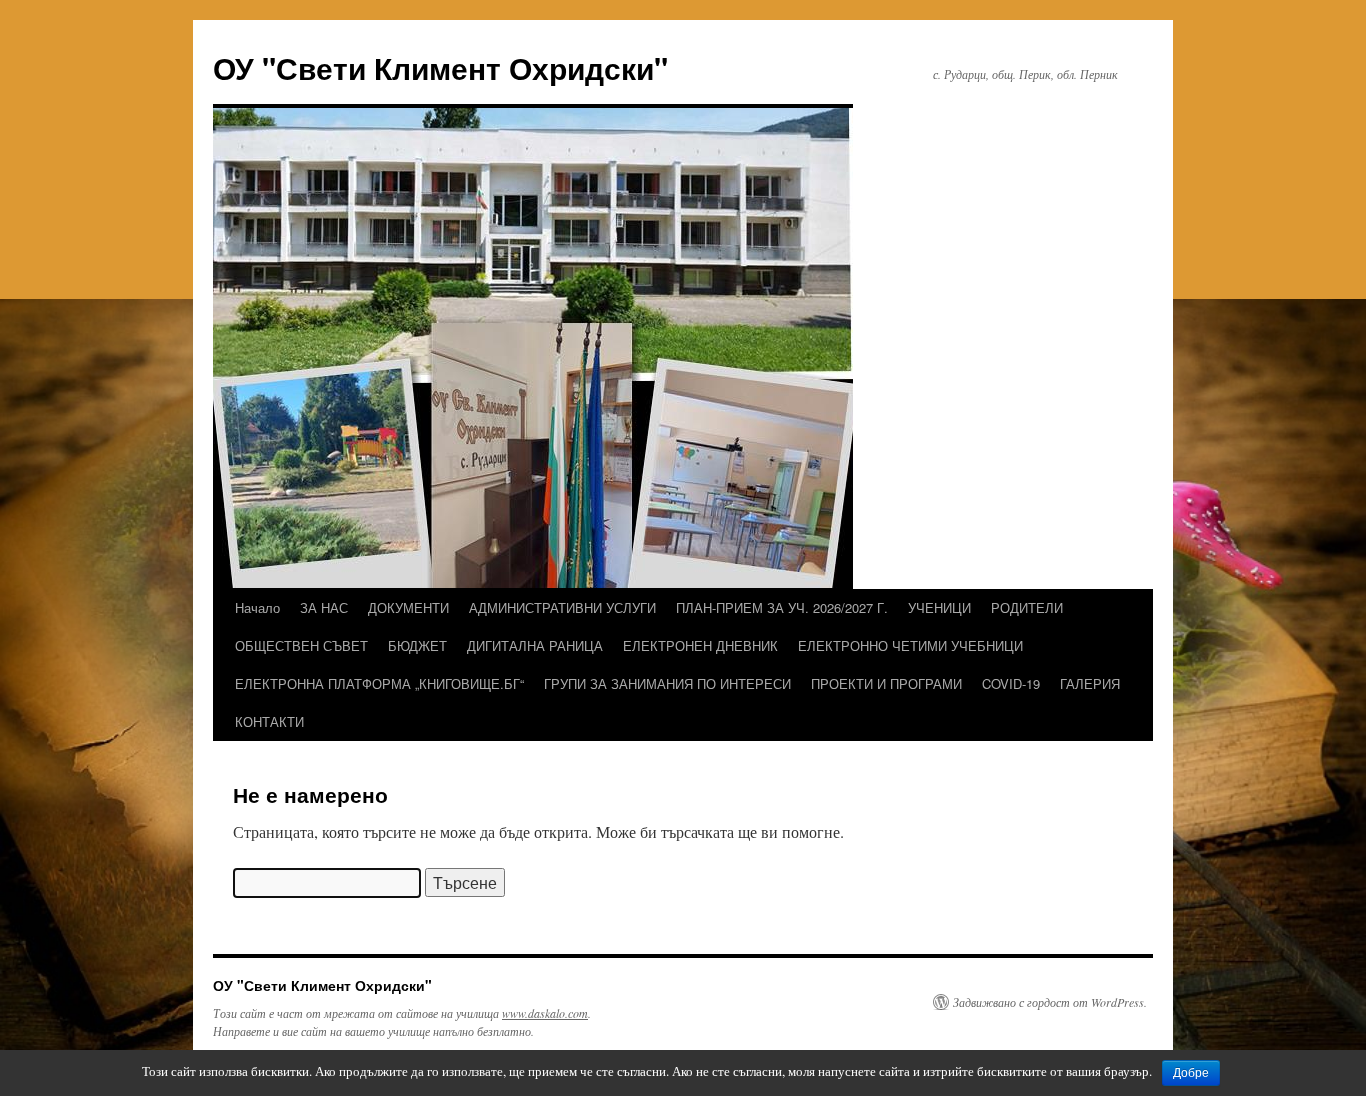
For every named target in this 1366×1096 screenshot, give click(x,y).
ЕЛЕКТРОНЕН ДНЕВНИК (700, 645)
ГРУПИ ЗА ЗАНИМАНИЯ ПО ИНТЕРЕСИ (667, 683)
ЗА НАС (324, 607)
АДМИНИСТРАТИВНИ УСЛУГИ (562, 607)
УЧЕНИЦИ (939, 607)
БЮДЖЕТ (417, 645)
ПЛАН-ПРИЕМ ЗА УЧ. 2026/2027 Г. (782, 607)
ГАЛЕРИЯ (1090, 683)
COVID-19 (1011, 683)
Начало (257, 607)
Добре (1191, 1073)
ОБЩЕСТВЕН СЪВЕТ (301, 645)
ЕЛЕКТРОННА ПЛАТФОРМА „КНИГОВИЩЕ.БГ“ (379, 683)
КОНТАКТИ (269, 721)
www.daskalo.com (545, 1013)
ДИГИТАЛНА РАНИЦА (535, 645)
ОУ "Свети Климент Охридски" (440, 67)
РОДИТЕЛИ (1027, 607)
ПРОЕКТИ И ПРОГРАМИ (886, 683)
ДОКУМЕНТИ (408, 607)
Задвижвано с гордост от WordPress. (1050, 1002)
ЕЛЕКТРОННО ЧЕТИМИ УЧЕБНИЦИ (910, 645)
